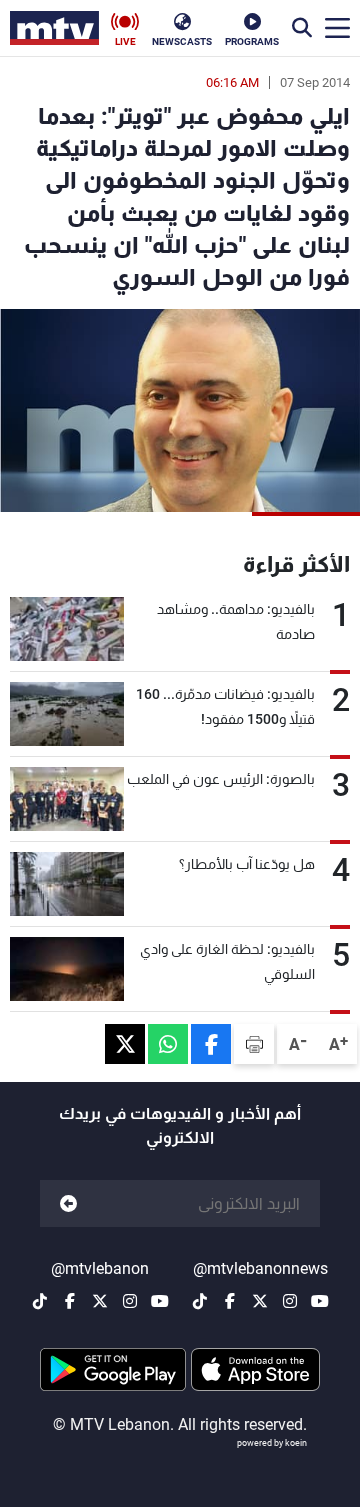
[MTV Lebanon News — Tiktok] (200, 1301)
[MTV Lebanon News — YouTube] (320, 1301)
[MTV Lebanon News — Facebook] (230, 1301)
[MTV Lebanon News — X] (260, 1301)
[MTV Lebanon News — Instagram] (290, 1301)
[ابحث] (302, 28)
